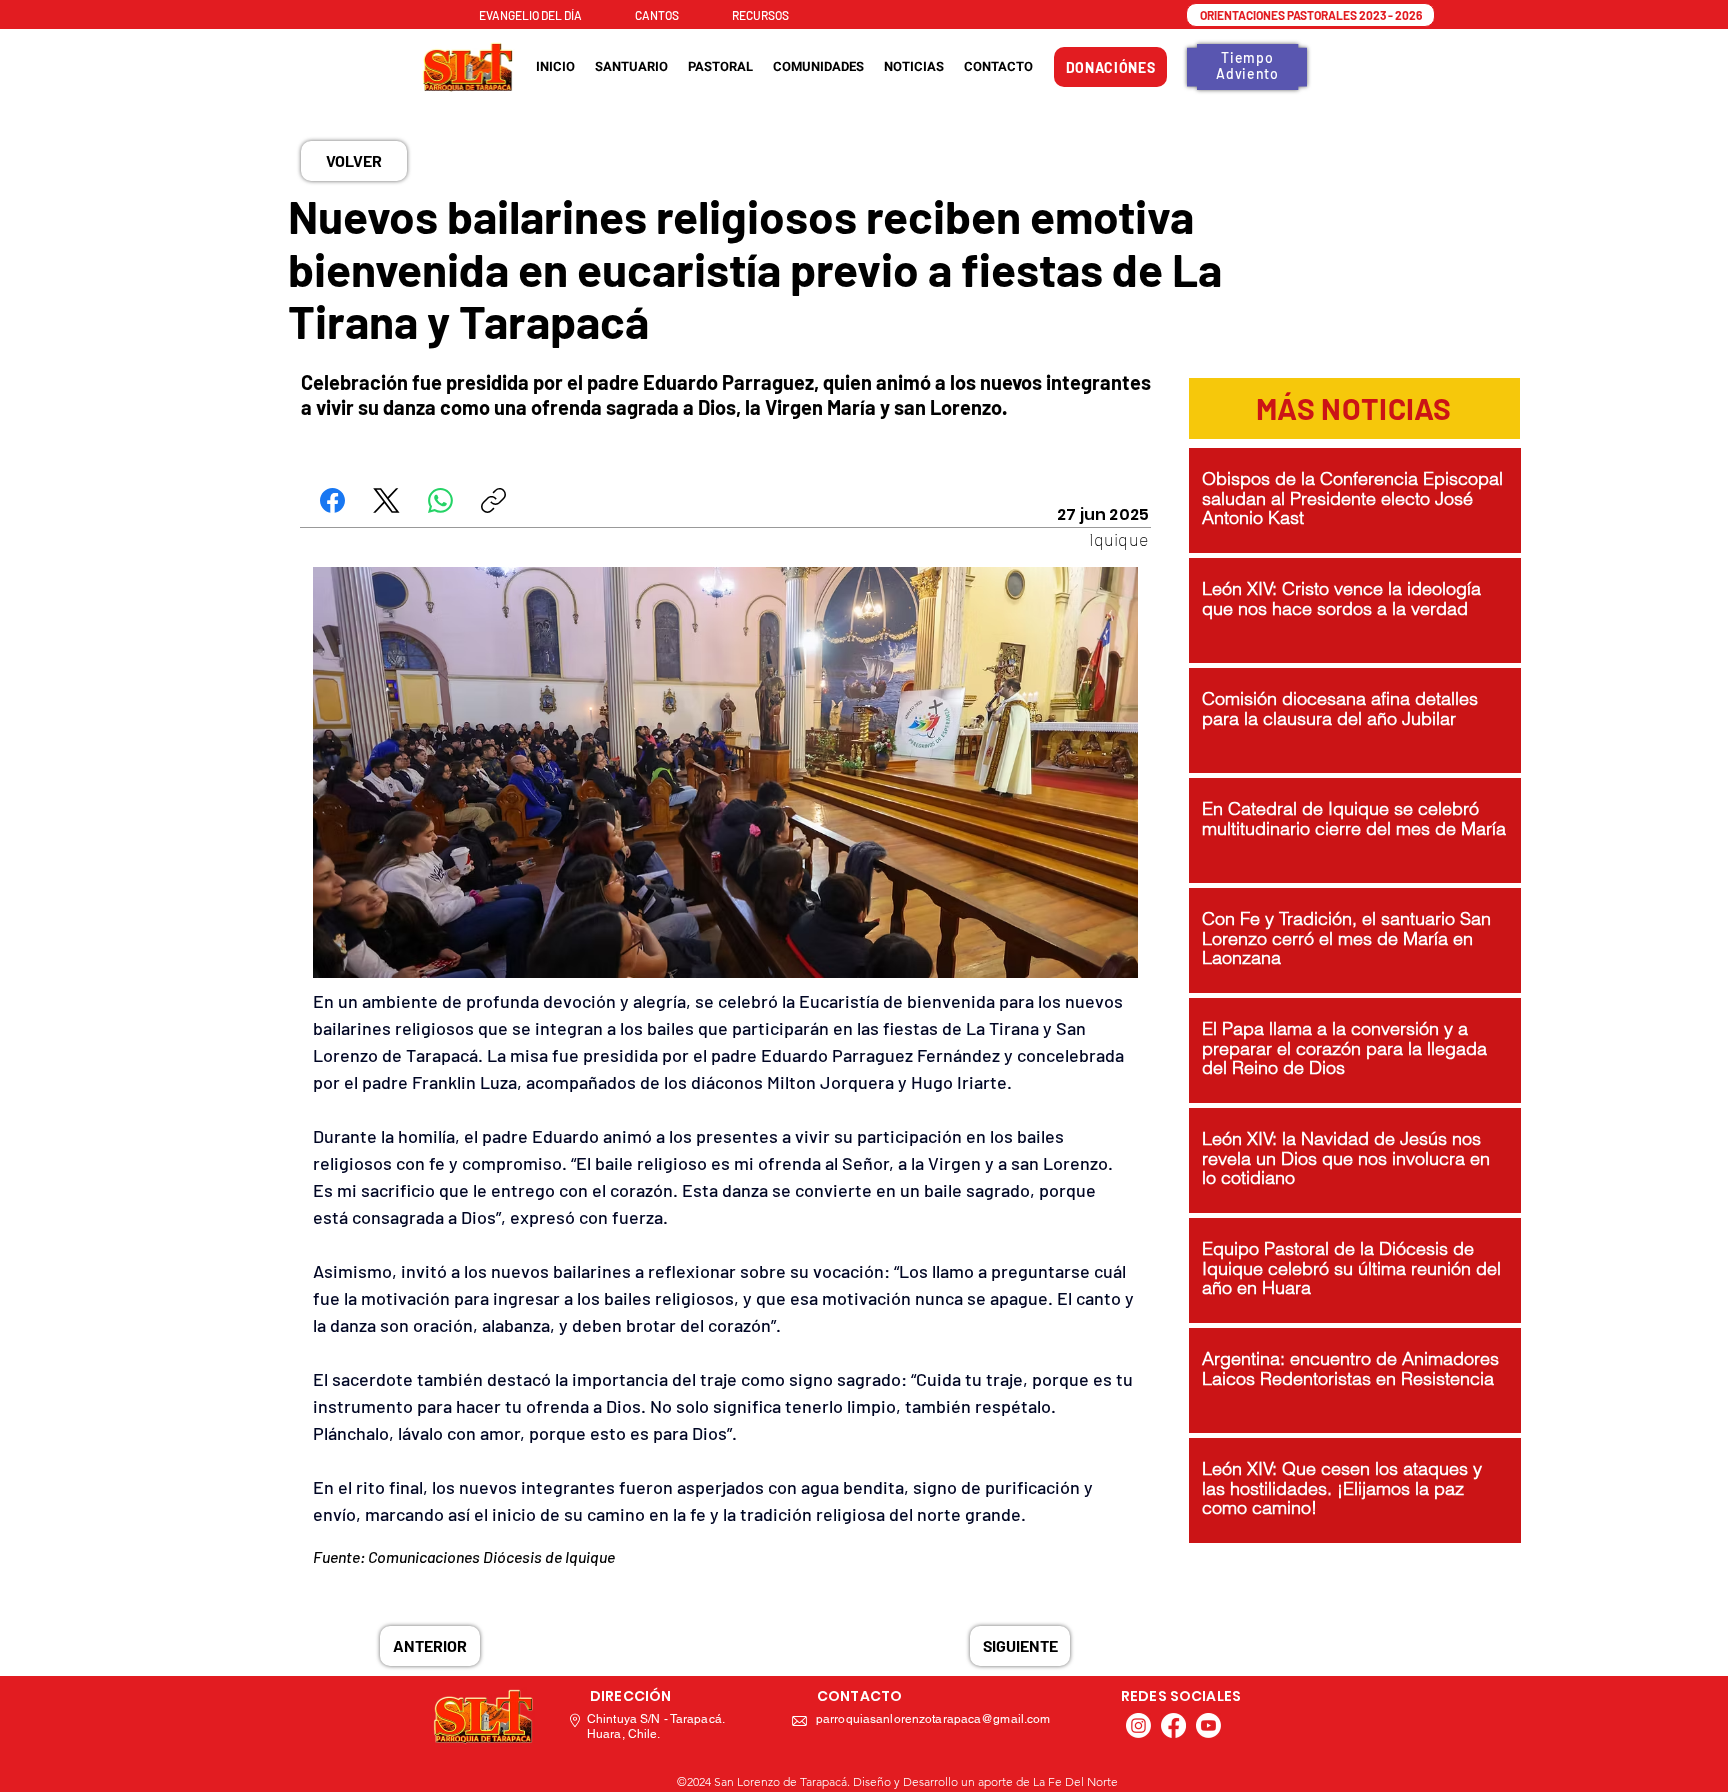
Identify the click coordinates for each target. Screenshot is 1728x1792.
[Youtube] (1208, 1725)
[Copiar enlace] (493, 500)
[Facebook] (332, 500)
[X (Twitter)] (386, 500)
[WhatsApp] (440, 500)
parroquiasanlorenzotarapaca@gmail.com (933, 1719)
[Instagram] (1138, 1725)
